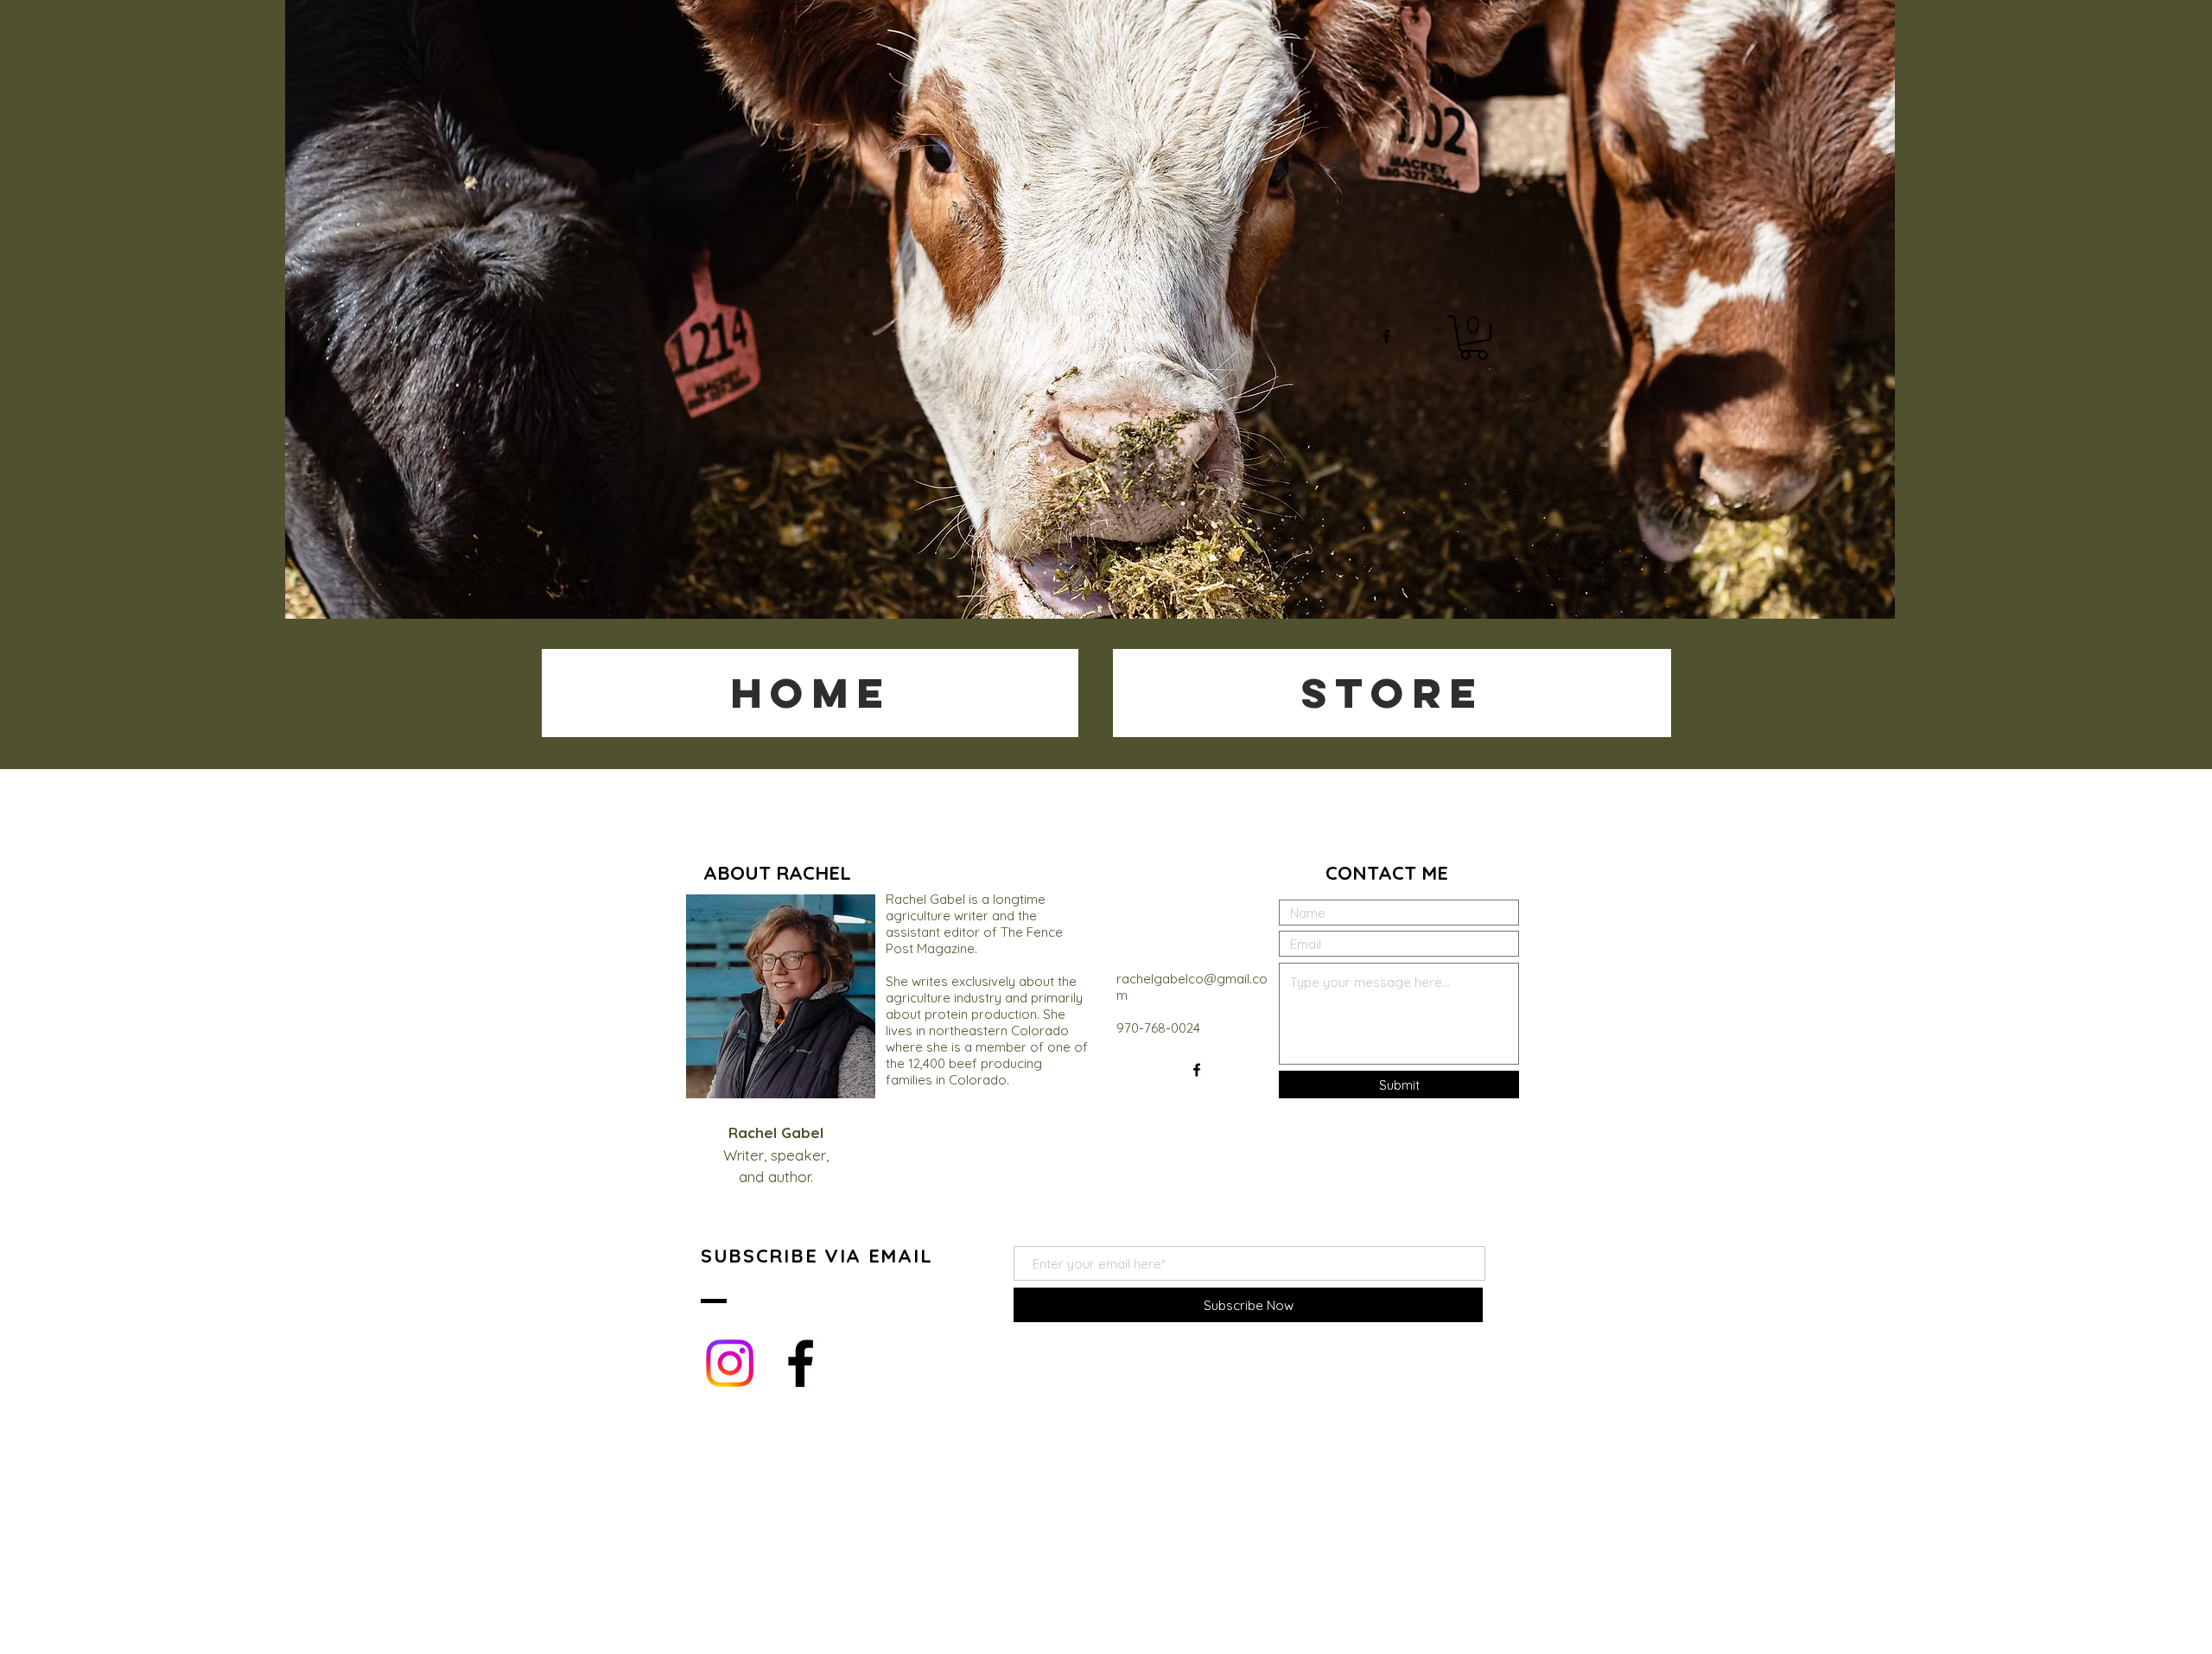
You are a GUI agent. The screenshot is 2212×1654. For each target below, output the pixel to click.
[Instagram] (730, 1363)
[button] (1474, 337)
